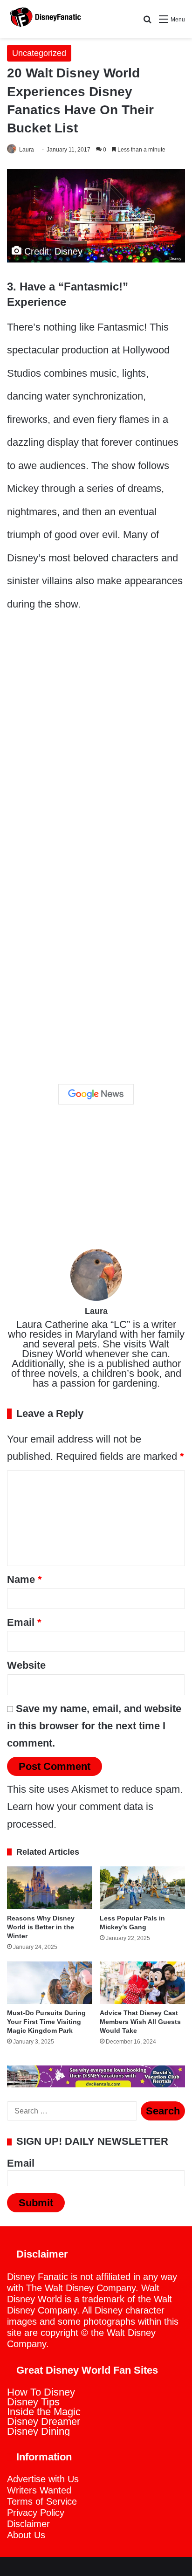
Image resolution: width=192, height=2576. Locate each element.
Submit (36, 2203)
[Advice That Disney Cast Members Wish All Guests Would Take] (142, 1983)
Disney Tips (33, 2402)
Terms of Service (42, 2501)
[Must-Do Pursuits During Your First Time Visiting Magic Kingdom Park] (50, 1983)
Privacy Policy (36, 2513)
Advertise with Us (43, 2479)
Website (26, 1665)
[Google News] (96, 1094)
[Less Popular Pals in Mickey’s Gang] (142, 1888)
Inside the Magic (44, 2412)
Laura (27, 150)
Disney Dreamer (44, 2421)
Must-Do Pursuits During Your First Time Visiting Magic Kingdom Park (46, 2022)
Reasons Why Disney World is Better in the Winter (41, 1927)
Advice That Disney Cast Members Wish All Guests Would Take (140, 2022)
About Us (26, 2535)
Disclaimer (28, 2524)
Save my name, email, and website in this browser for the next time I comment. (94, 1726)
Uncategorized (39, 53)
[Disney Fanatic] (44, 19)
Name (24, 1579)
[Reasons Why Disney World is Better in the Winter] (50, 1888)
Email (24, 1622)
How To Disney (41, 2392)
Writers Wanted (39, 2490)
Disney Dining (38, 2431)
